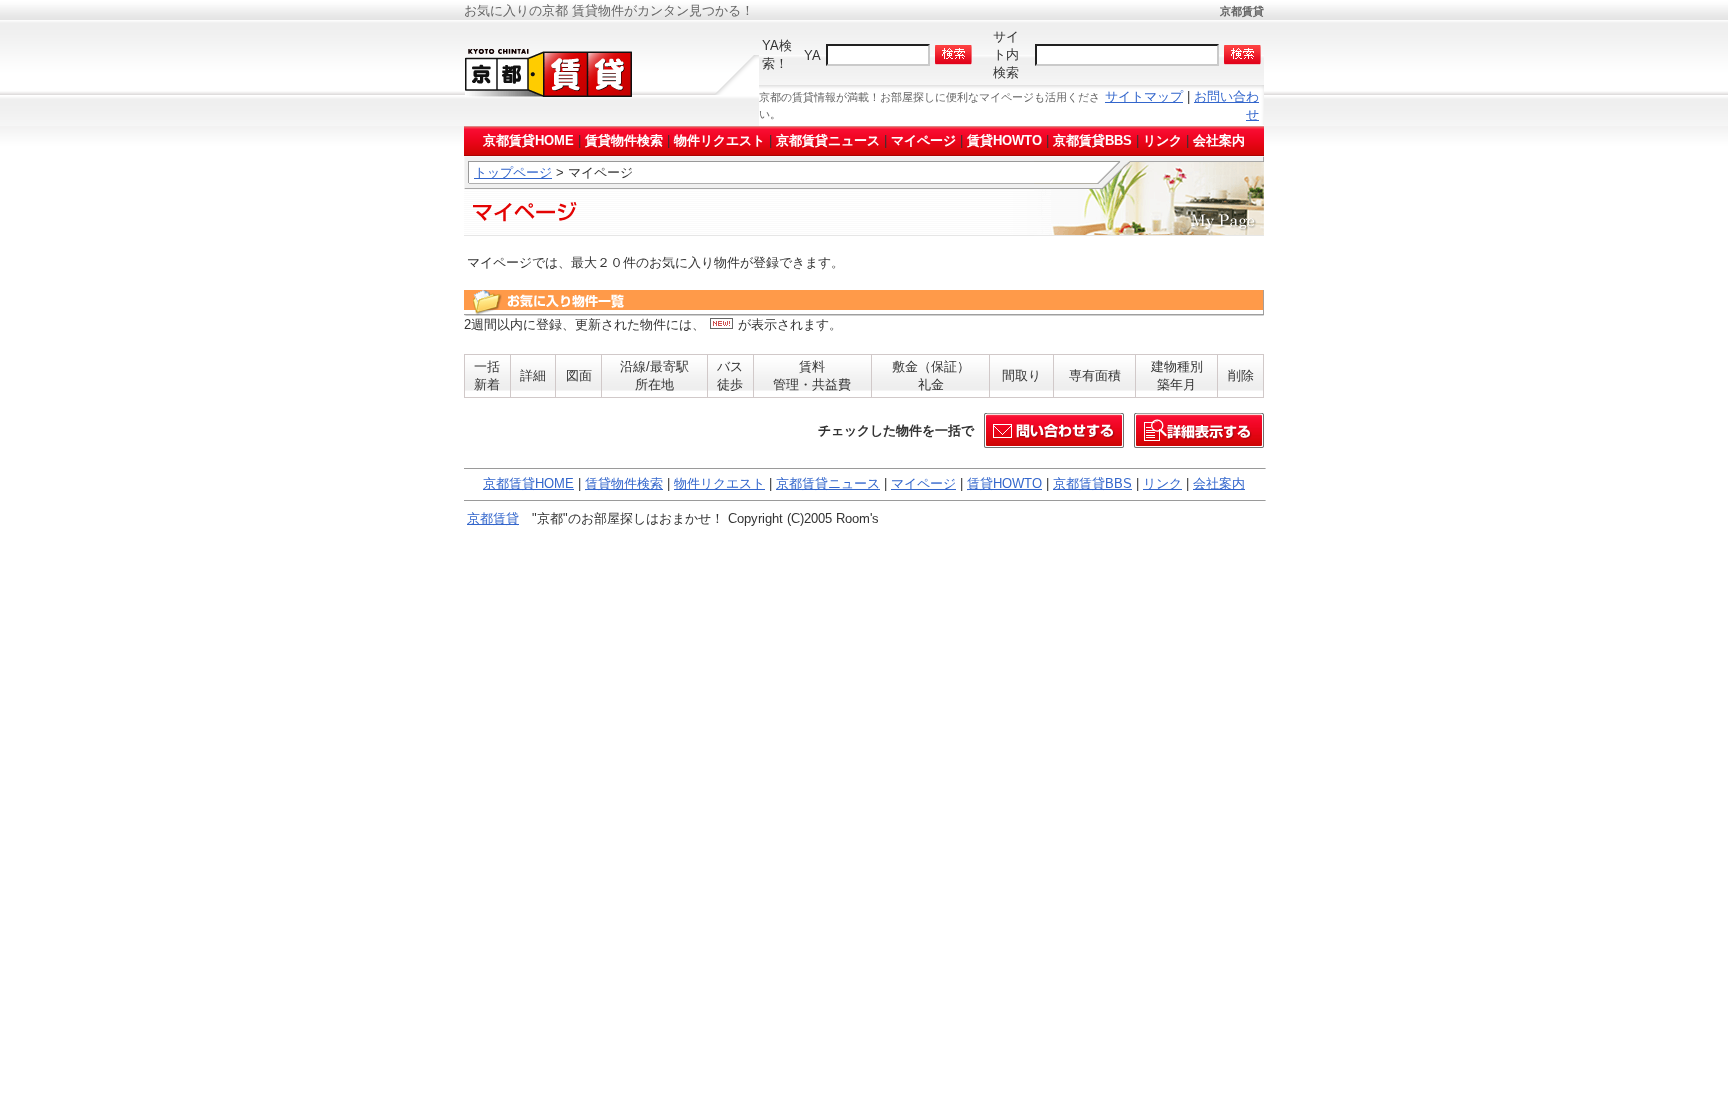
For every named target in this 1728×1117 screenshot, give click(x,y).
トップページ (513, 172)
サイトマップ (1144, 96)
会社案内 (1219, 140)
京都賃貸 (493, 518)
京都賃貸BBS (1092, 140)
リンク (1162, 140)
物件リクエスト (719, 140)
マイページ (923, 140)
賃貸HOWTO (1004, 140)
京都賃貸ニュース (828, 140)
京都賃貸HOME (528, 140)
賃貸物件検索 (624, 140)
